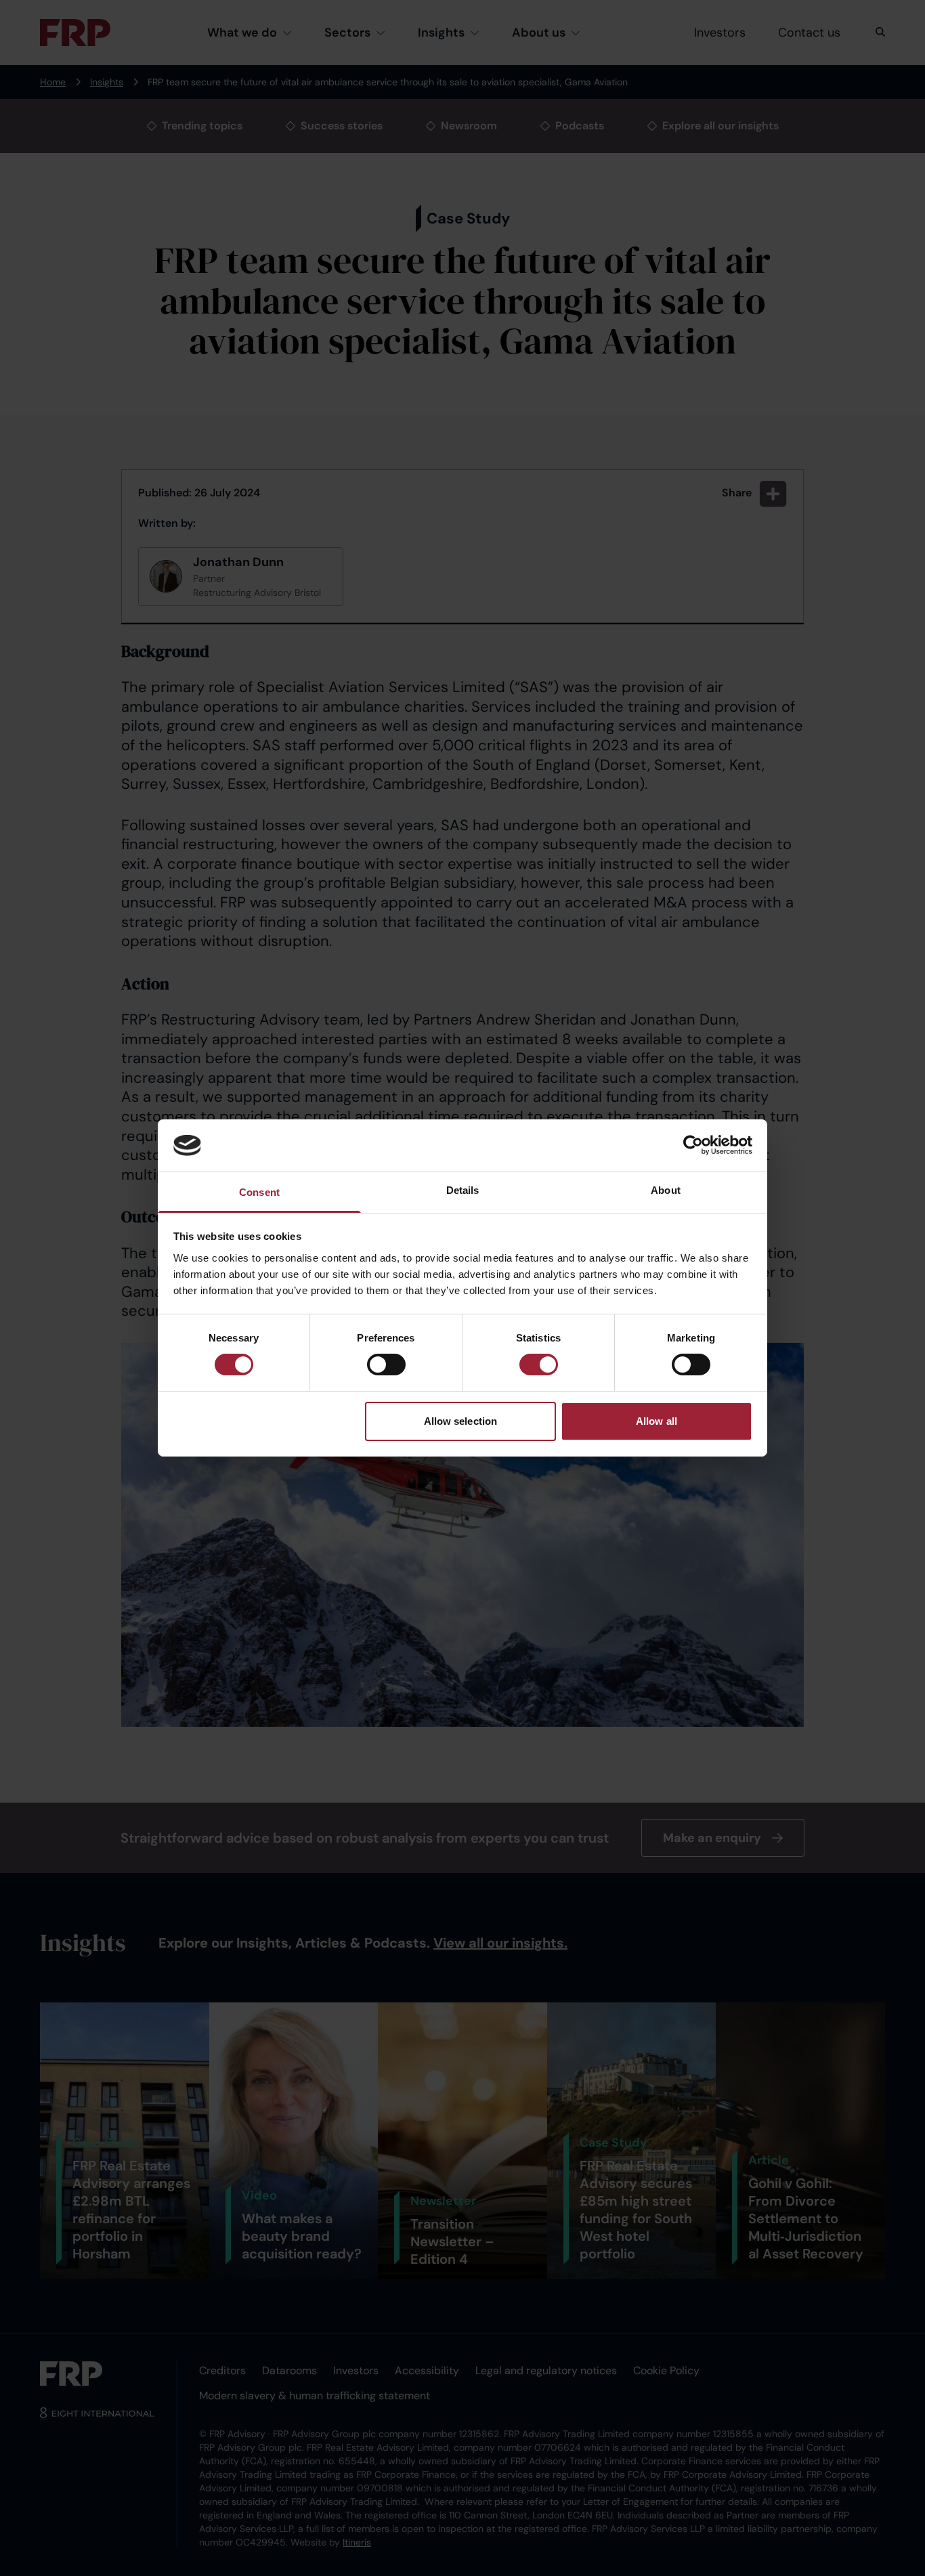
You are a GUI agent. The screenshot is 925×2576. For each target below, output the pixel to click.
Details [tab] (463, 1190)
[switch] (386, 1365)
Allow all (657, 1421)
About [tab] (666, 1190)
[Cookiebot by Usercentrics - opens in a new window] (693, 1145)
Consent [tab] (259, 1192)
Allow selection (461, 1421)
